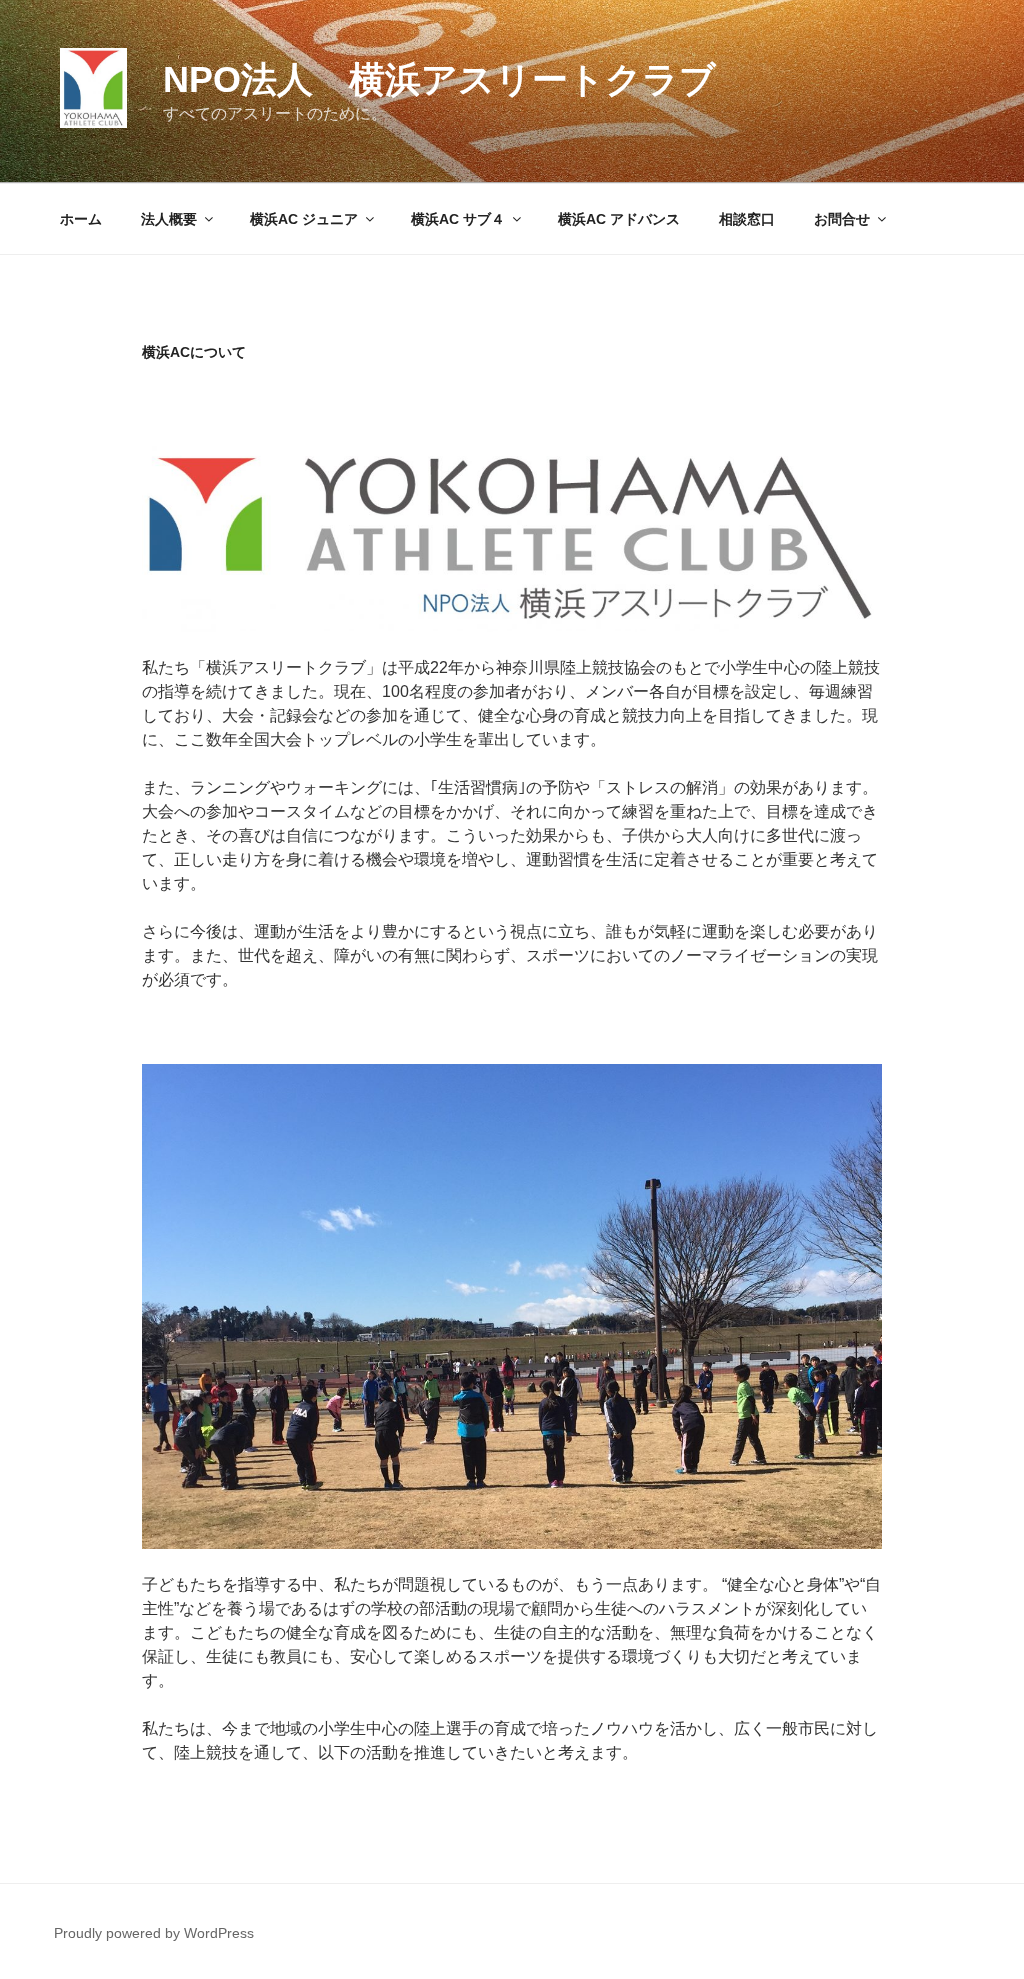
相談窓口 (747, 219)
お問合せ (842, 219)
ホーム (81, 219)
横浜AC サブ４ (458, 219)
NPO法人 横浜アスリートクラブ (439, 79)
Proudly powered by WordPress (154, 1933)
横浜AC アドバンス (619, 219)
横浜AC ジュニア (304, 219)
